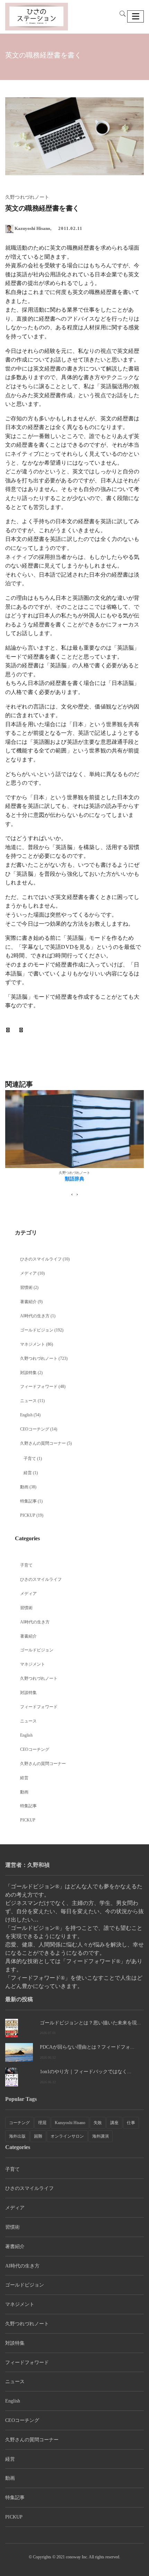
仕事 (131, 2123)
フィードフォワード (39, 1387)
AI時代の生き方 (35, 1316)
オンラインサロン (67, 2136)
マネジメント (33, 1344)
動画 (24, 1487)
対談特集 (28, 1373)
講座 (114, 2123)
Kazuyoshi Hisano (70, 2123)
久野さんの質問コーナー (43, 1443)
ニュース (28, 1401)
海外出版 (17, 2136)
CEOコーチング (35, 1429)
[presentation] (72, 1194)
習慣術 (26, 1287)
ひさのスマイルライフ (41, 1259)
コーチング (19, 2123)
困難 (38, 2136)
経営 (28, 1473)
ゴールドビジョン (37, 1330)
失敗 (98, 2123)
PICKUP (28, 1515)
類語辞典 (74, 1179)
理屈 (42, 2123)
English (26, 1415)
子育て (30, 1459)
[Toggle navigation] (135, 16)
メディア (28, 1273)
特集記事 (28, 1501)
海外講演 (100, 2136)
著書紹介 (28, 1302)
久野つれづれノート (39, 1358)
